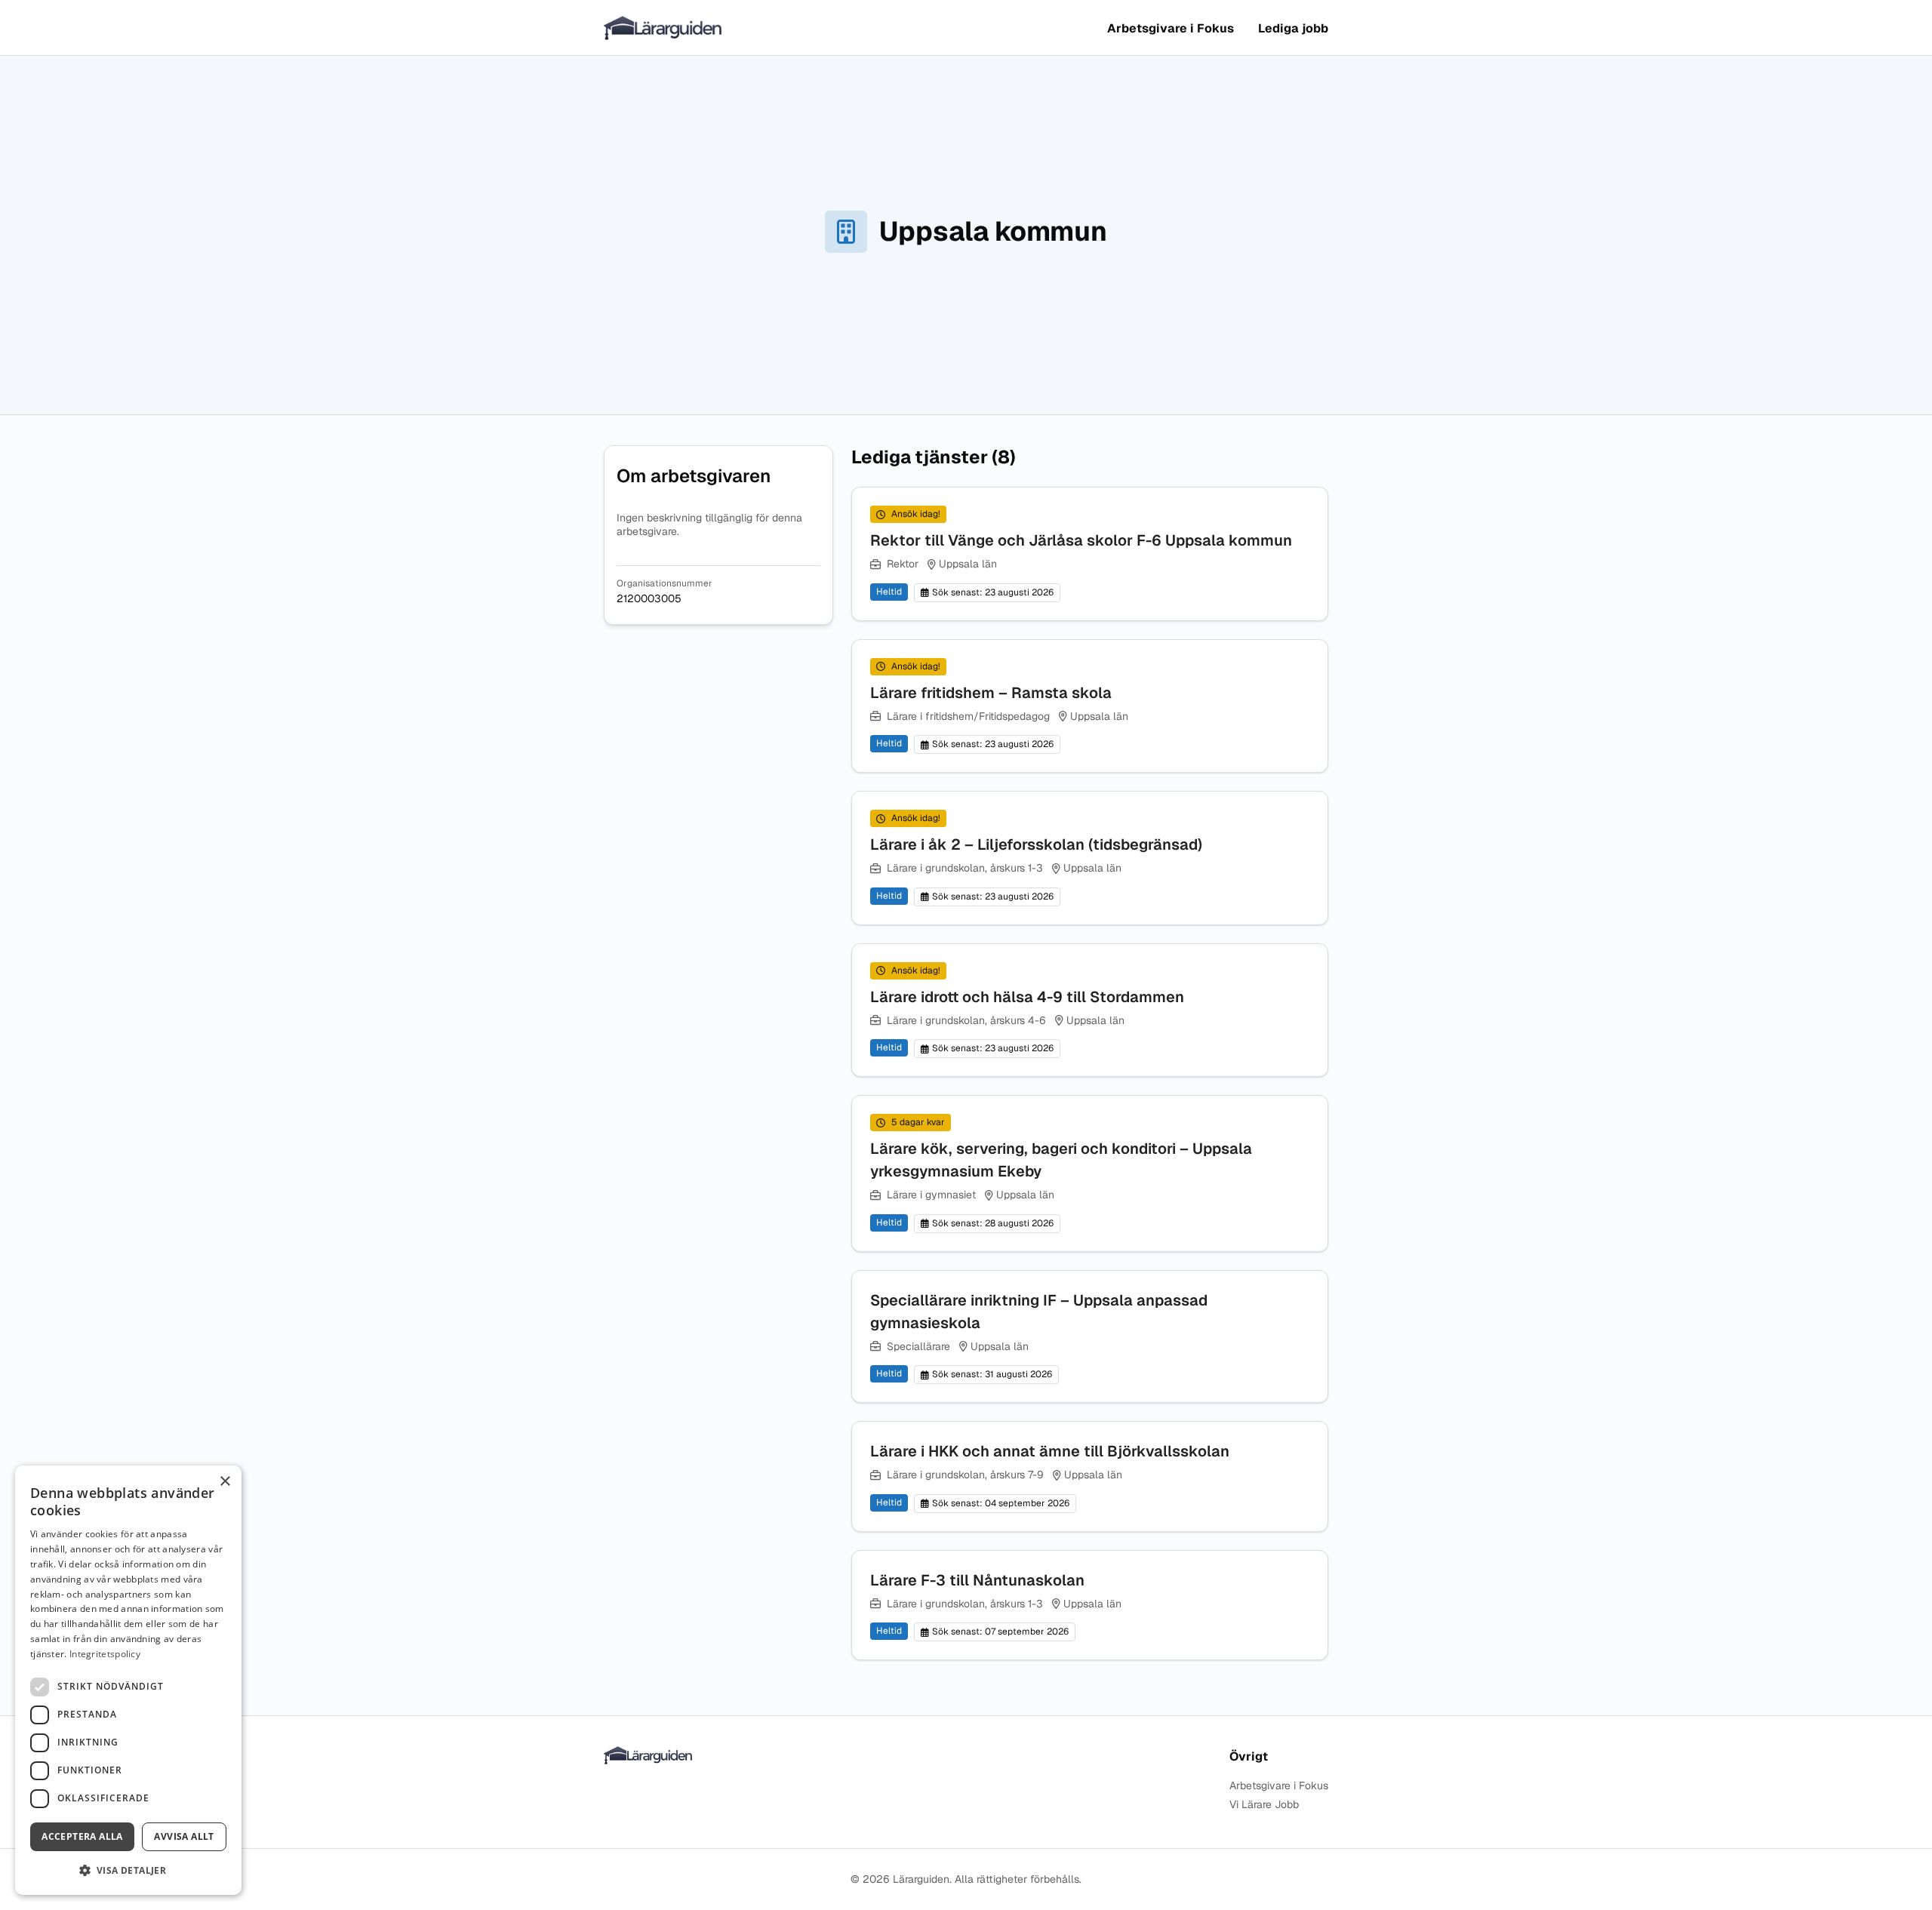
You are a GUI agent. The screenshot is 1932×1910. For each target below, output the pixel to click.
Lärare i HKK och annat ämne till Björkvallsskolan (1050, 1451)
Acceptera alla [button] (82, 1836)
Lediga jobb (1293, 28)
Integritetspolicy (105, 1654)
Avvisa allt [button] (184, 1836)
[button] (128, 1870)
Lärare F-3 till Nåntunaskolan (977, 1580)
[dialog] (128, 1680)
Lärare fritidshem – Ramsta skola (991, 693)
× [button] (225, 1482)
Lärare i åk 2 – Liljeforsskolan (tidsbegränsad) (1036, 844)
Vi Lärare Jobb (1264, 1805)
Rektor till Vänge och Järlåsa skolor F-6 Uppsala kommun (1081, 540)
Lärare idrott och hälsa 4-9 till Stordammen (1027, 997)
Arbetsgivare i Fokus (1171, 28)
